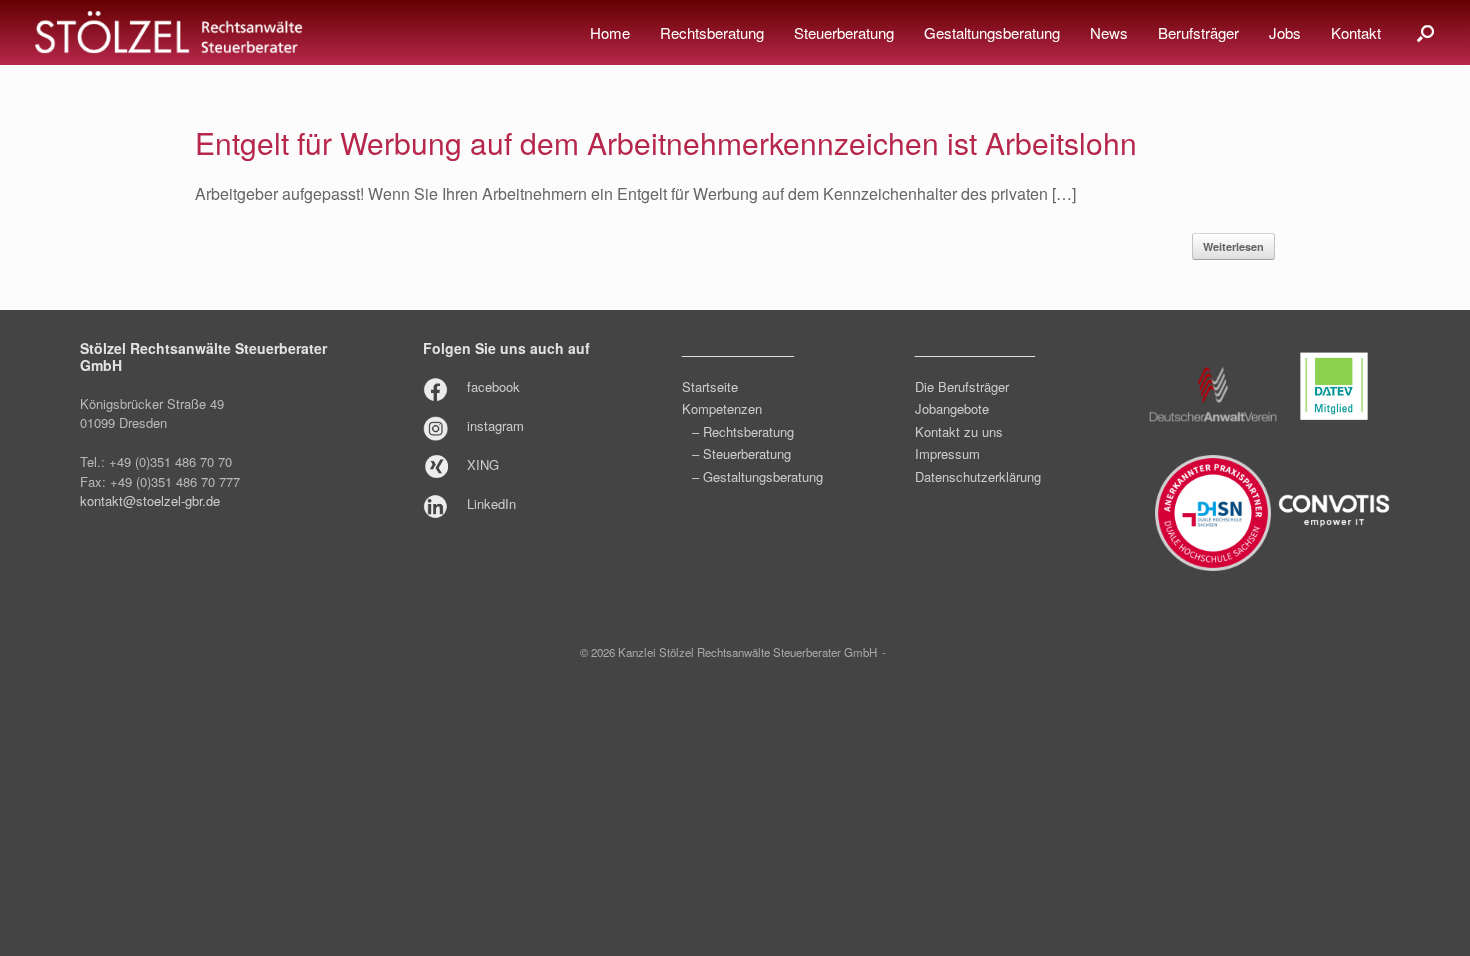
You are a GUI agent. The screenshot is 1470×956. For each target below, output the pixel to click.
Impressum (947, 453)
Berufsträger (1198, 32)
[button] (1425, 32)
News (1109, 32)
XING (483, 464)
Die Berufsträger (962, 386)
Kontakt (1356, 32)
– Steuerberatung (741, 453)
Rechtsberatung (712, 32)
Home (610, 32)
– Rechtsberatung (743, 431)
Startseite (710, 386)
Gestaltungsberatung (992, 32)
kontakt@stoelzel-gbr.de (150, 500)
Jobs (1285, 32)
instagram (495, 425)
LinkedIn (491, 503)
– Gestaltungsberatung (757, 476)
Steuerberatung (844, 32)
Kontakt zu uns (959, 431)
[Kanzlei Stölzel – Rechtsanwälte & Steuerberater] (169, 33)
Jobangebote (952, 408)
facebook (493, 386)
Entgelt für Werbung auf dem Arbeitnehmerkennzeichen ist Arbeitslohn (666, 142)
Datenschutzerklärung (978, 476)
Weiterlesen (1233, 246)
